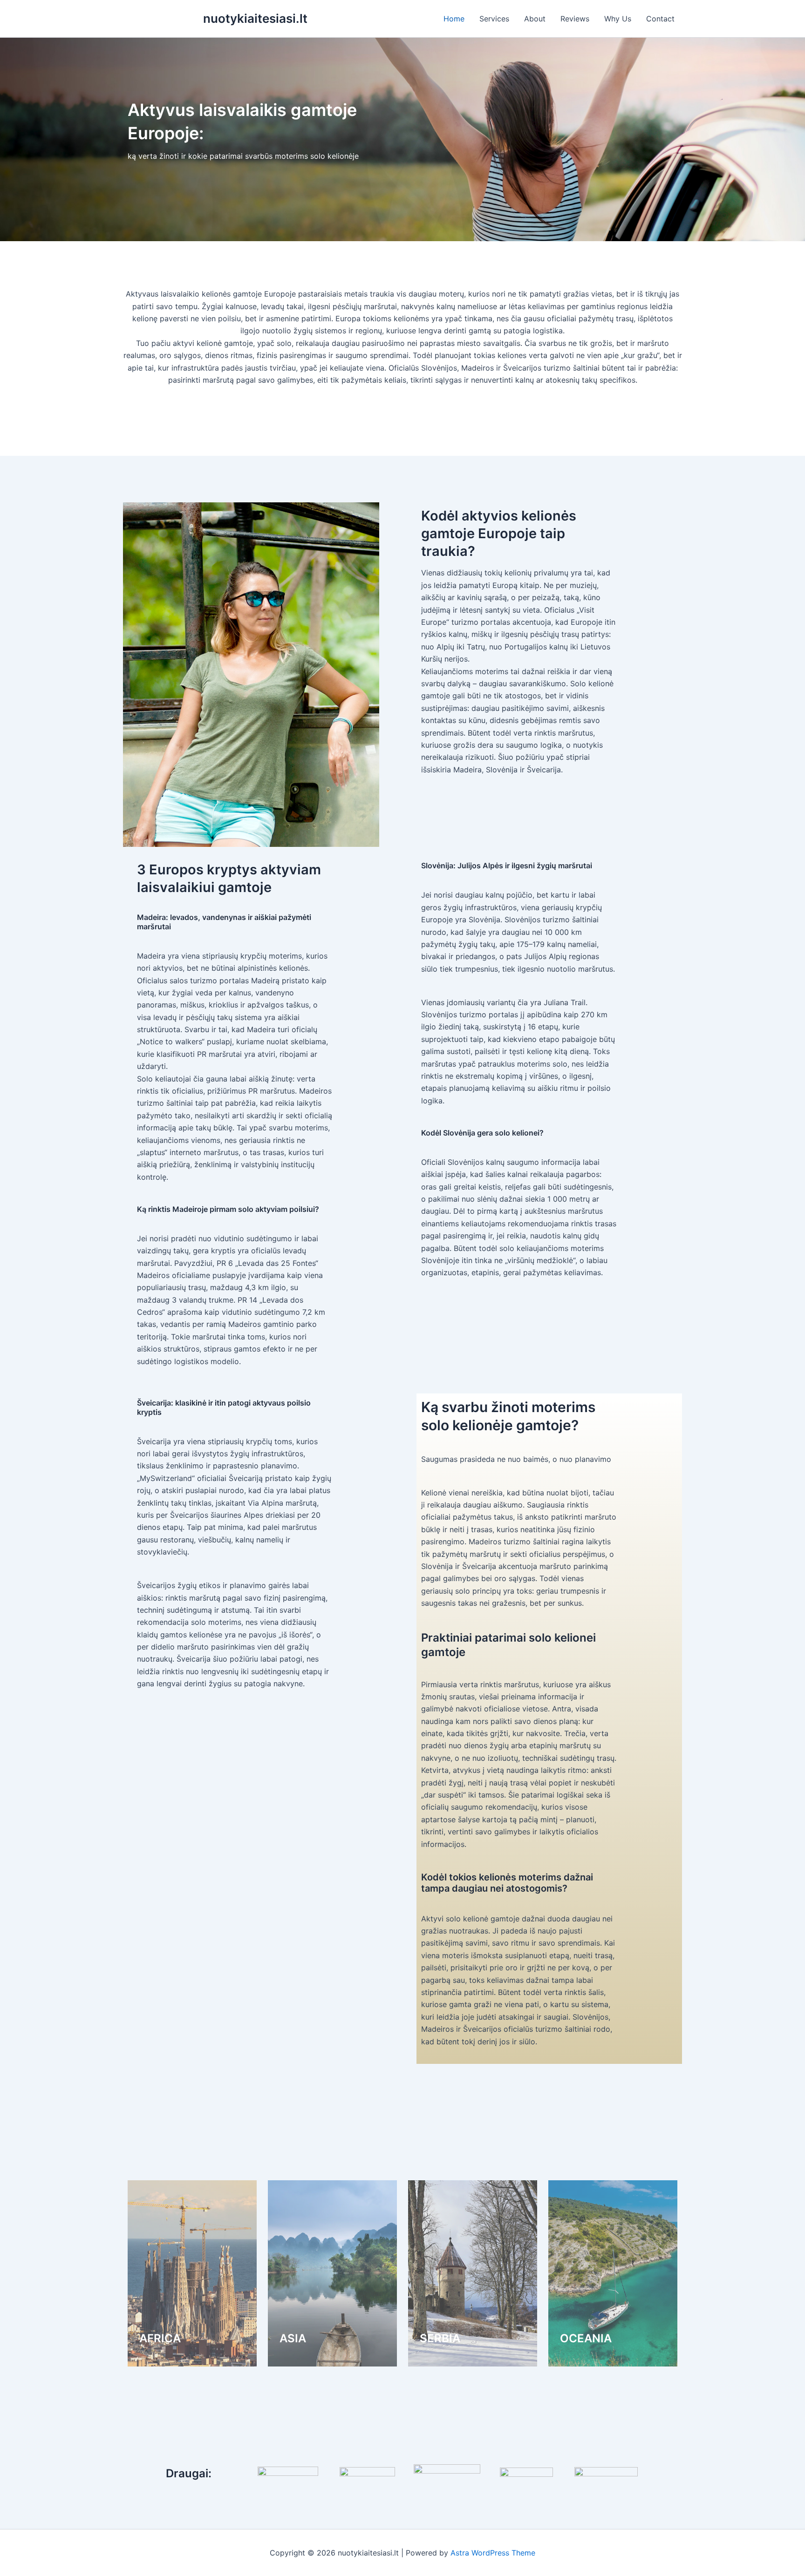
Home (454, 19)
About (535, 19)
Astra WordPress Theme (493, 2553)
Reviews (575, 19)
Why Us (618, 19)
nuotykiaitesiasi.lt (255, 18)
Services (494, 19)
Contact (660, 19)
